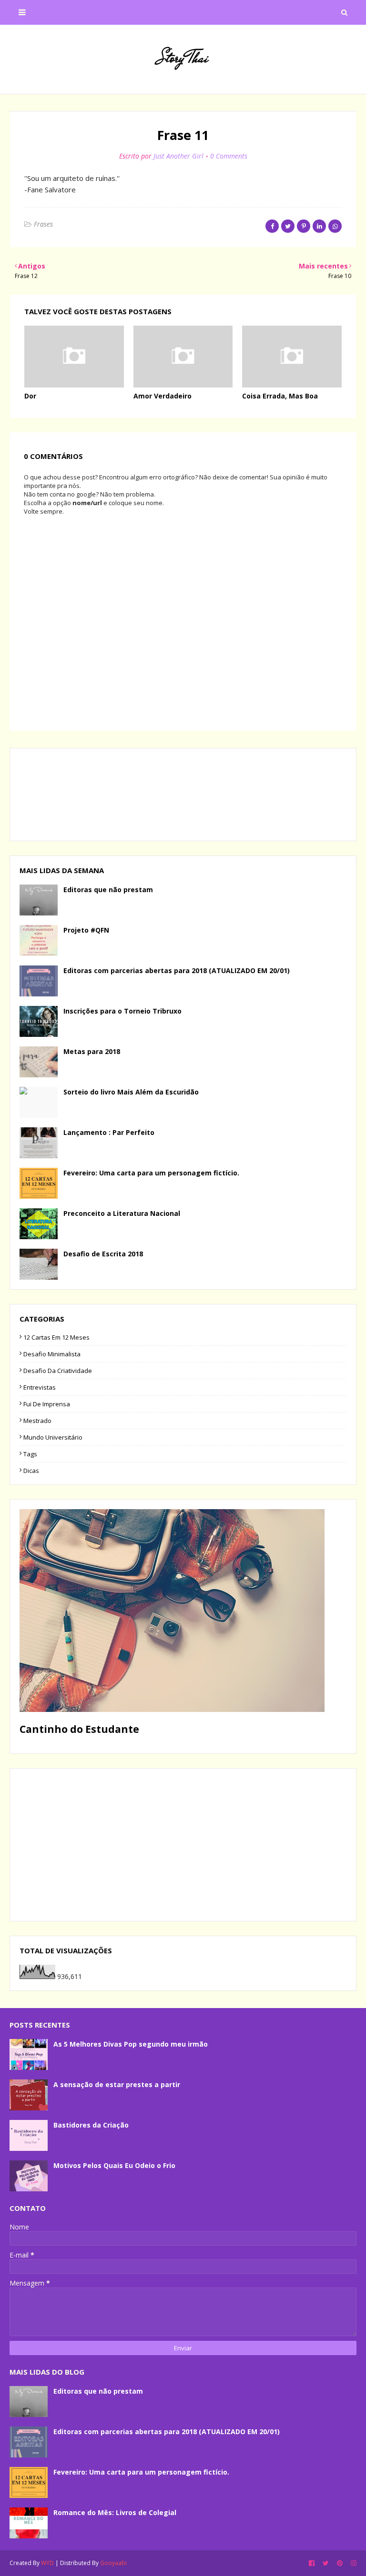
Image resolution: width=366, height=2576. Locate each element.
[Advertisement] (183, 1845)
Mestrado (37, 1421)
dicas (31, 1471)
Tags (30, 1454)
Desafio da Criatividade (58, 1371)
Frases (43, 224)
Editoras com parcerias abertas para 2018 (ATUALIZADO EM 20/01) (177, 970)
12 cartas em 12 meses (56, 1337)
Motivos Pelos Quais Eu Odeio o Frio (114, 2165)
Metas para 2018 (92, 1051)
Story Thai (183, 58)
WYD (47, 2563)
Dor (30, 396)
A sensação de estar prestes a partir (117, 2084)
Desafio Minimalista (52, 1354)
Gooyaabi (113, 2563)
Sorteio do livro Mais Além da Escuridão (131, 1092)
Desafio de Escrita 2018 (103, 1254)
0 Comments (229, 156)
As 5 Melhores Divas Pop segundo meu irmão (131, 2044)
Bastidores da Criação (91, 2125)
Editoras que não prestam (108, 890)
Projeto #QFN (86, 930)
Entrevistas (40, 1387)
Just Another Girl (178, 156)
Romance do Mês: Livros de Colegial (115, 2512)
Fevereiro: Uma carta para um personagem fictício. (151, 1173)
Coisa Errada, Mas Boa (280, 396)
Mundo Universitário (53, 1437)
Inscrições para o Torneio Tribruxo (122, 1011)
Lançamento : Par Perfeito (109, 1132)
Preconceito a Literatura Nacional (122, 1213)
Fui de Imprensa (47, 1404)
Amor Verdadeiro (163, 396)
